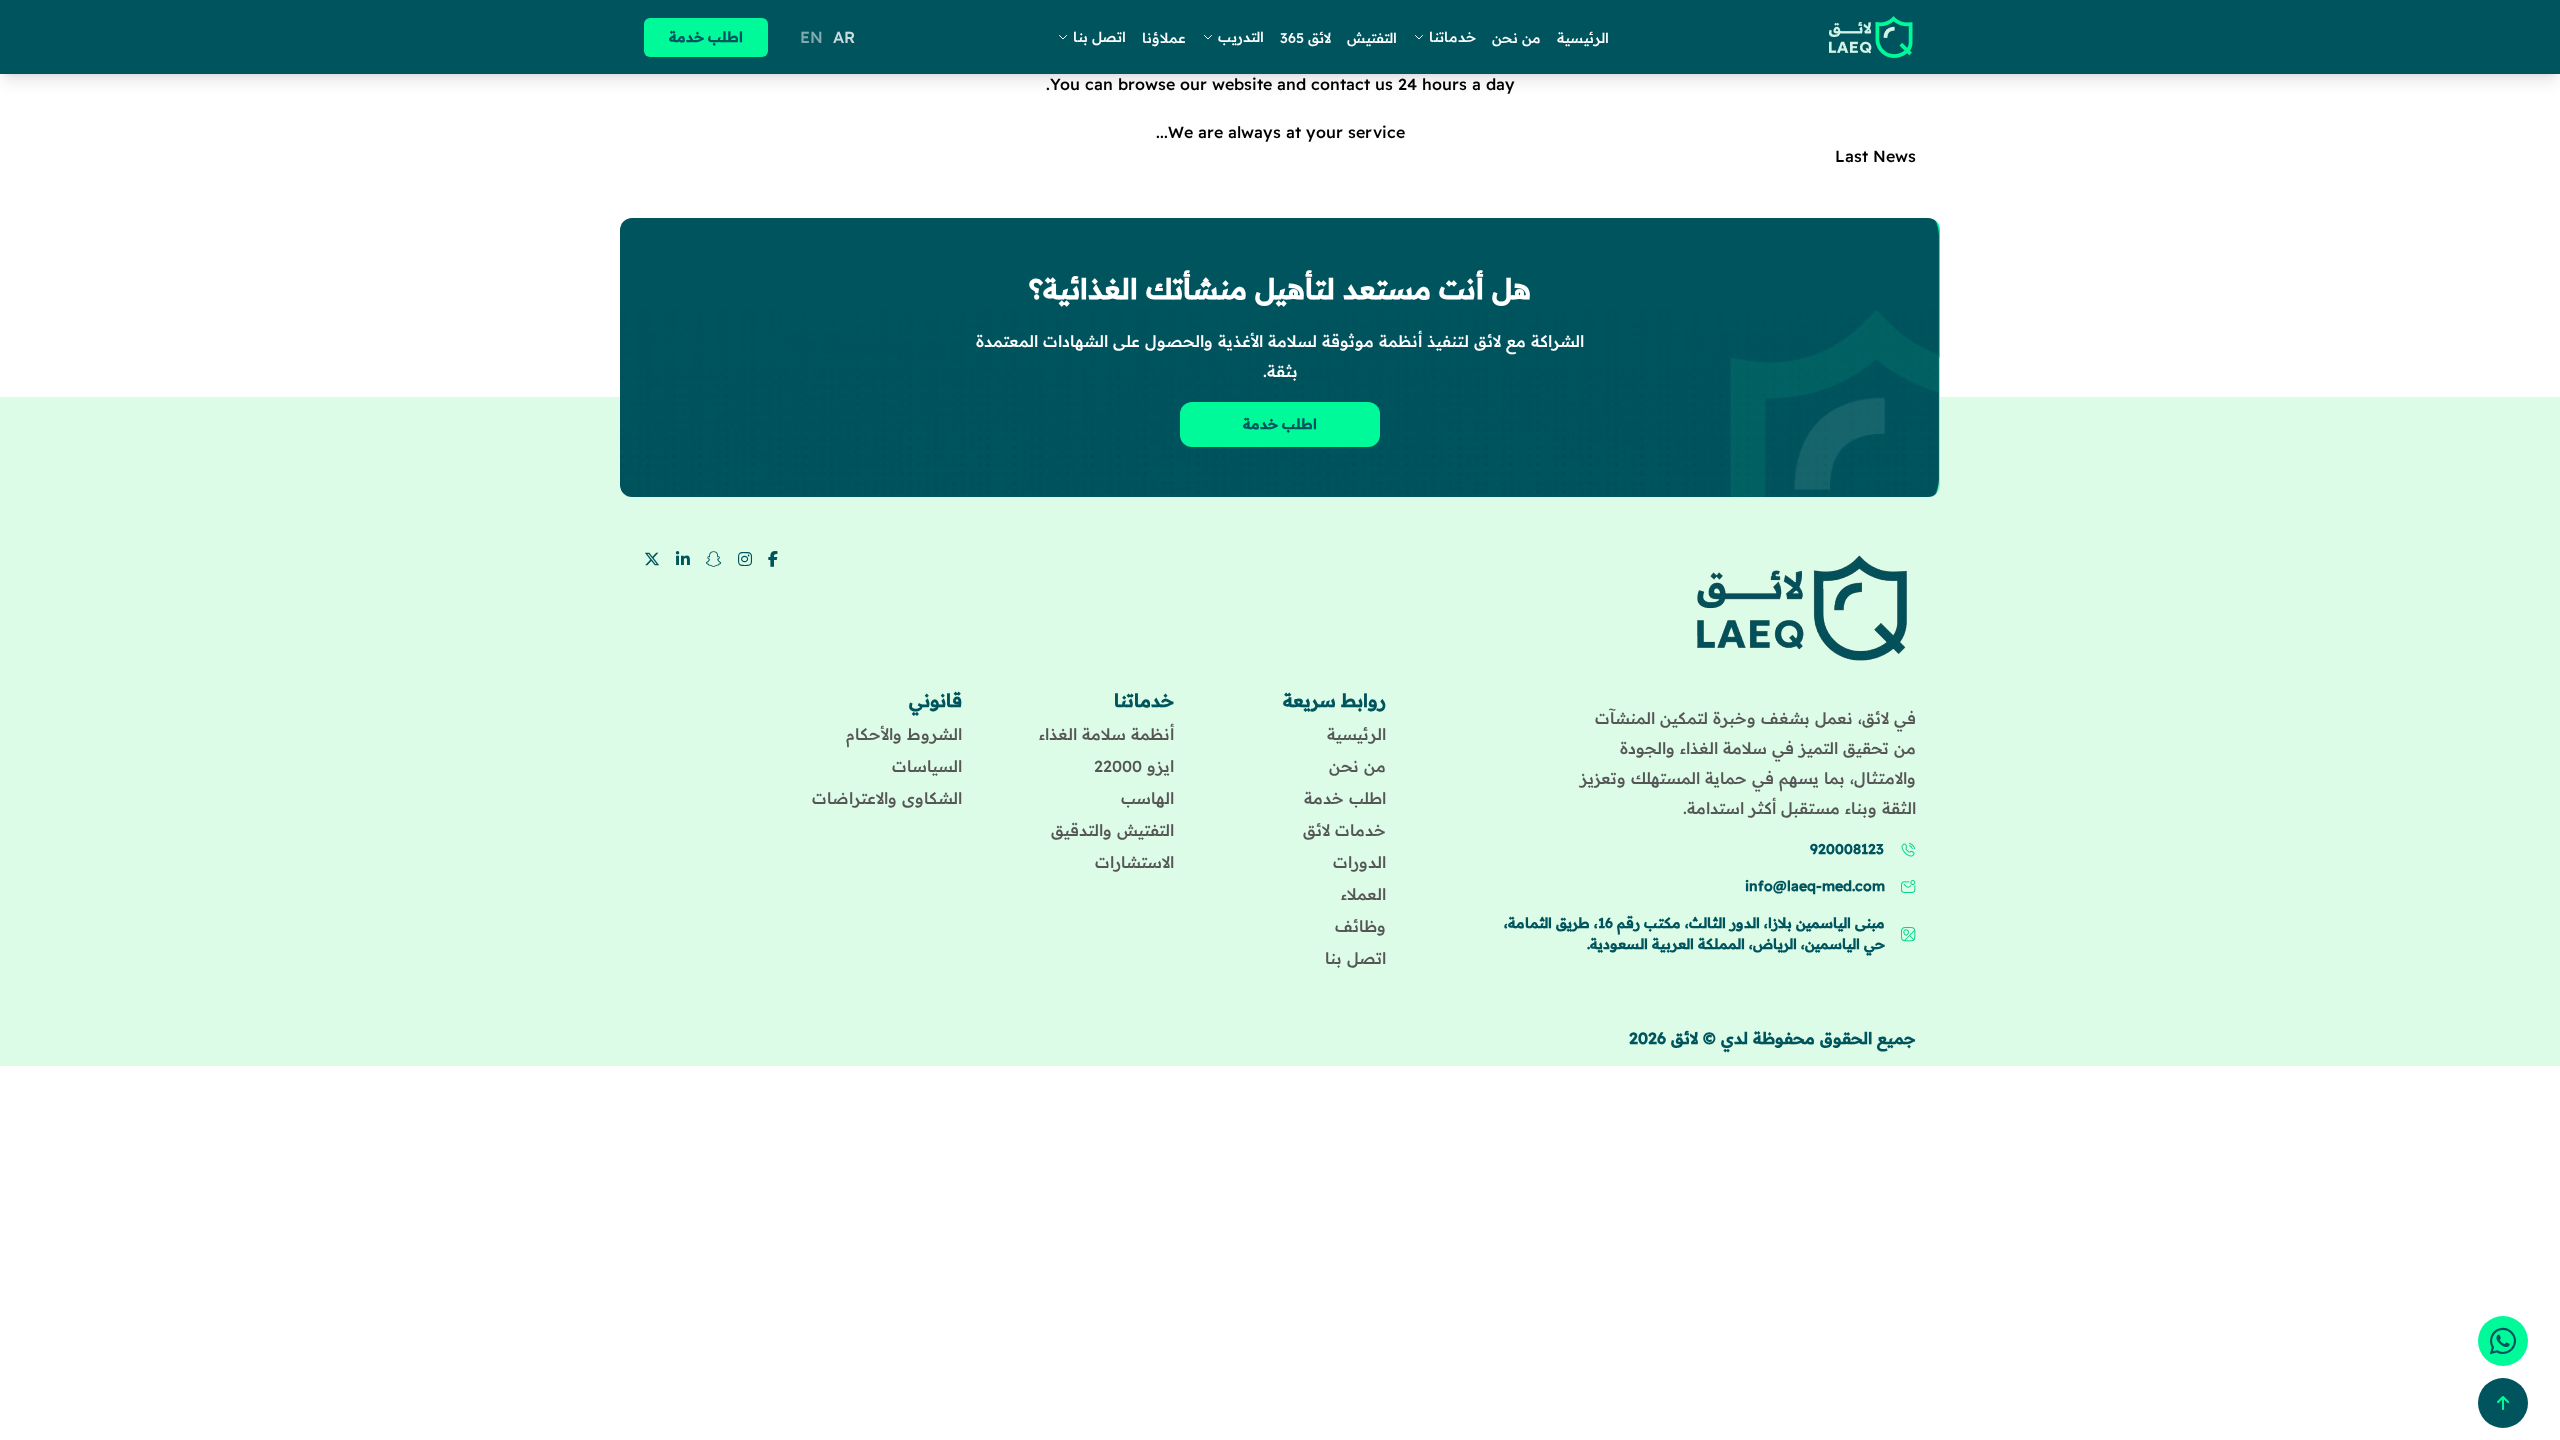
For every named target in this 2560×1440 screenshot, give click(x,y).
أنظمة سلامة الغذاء (1106, 734)
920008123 (1847, 849)
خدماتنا (1452, 37)
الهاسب (1147, 798)
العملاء (1363, 894)
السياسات (927, 766)
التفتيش (1372, 38)
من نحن (1516, 38)
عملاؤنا (1164, 38)
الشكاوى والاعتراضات (887, 798)
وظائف (1360, 926)
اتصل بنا (1099, 37)
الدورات (1359, 862)
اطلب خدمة (706, 37)
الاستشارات (1134, 862)
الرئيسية (1583, 38)
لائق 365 (1305, 38)
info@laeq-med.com (1815, 886)
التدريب (1241, 37)
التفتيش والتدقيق (1112, 830)
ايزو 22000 (1134, 766)
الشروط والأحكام (904, 734)
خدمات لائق (1344, 830)
